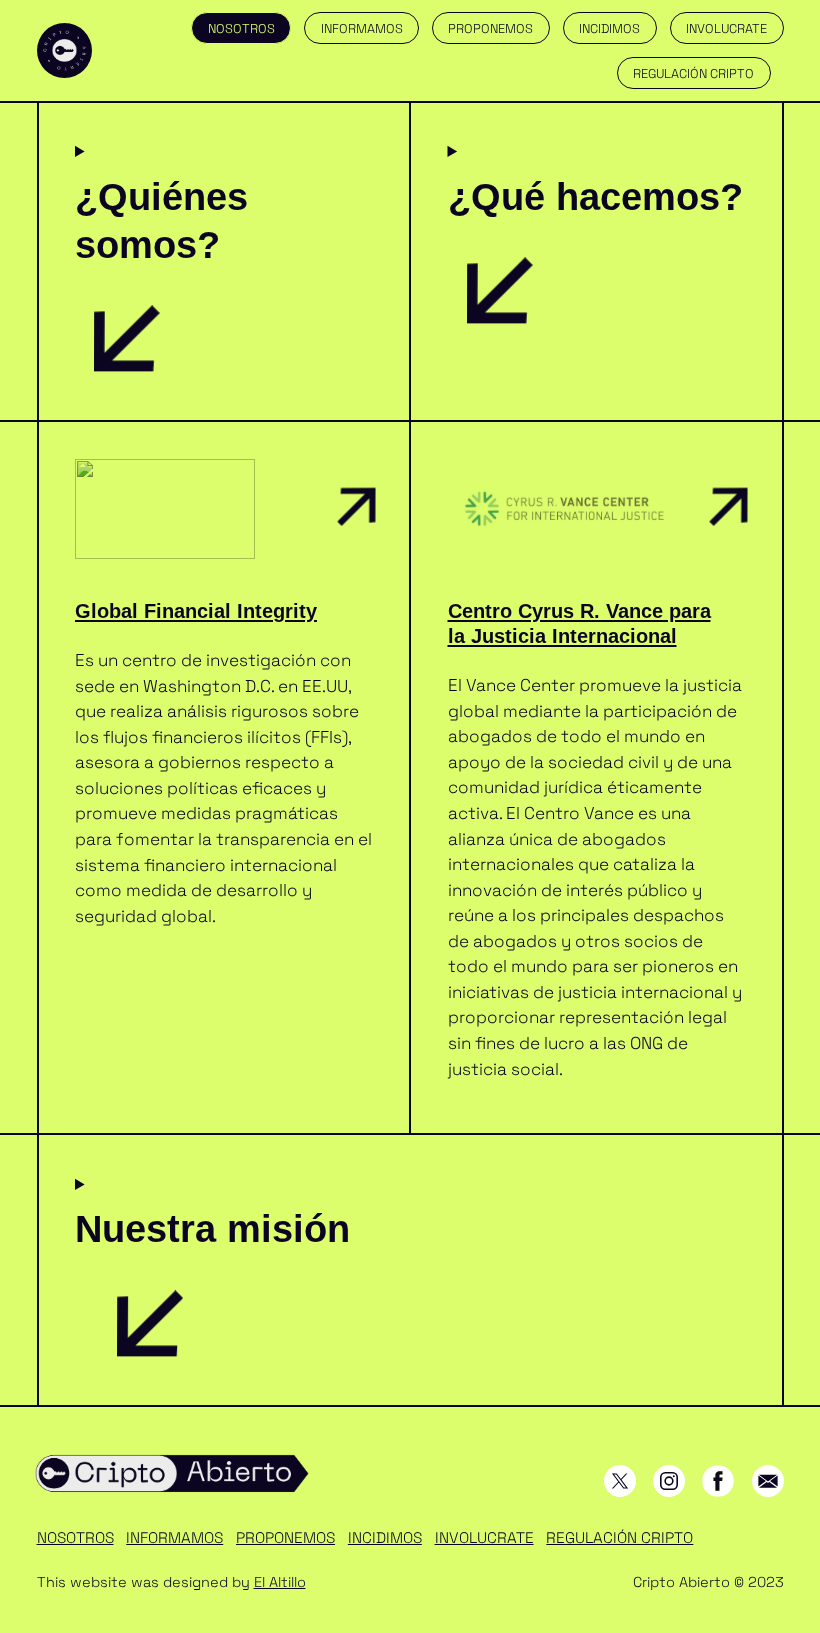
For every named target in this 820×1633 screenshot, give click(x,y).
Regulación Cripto (693, 73)
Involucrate (726, 28)
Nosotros (241, 28)
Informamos (362, 28)
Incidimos (609, 28)
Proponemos (490, 28)
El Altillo (280, 1582)
